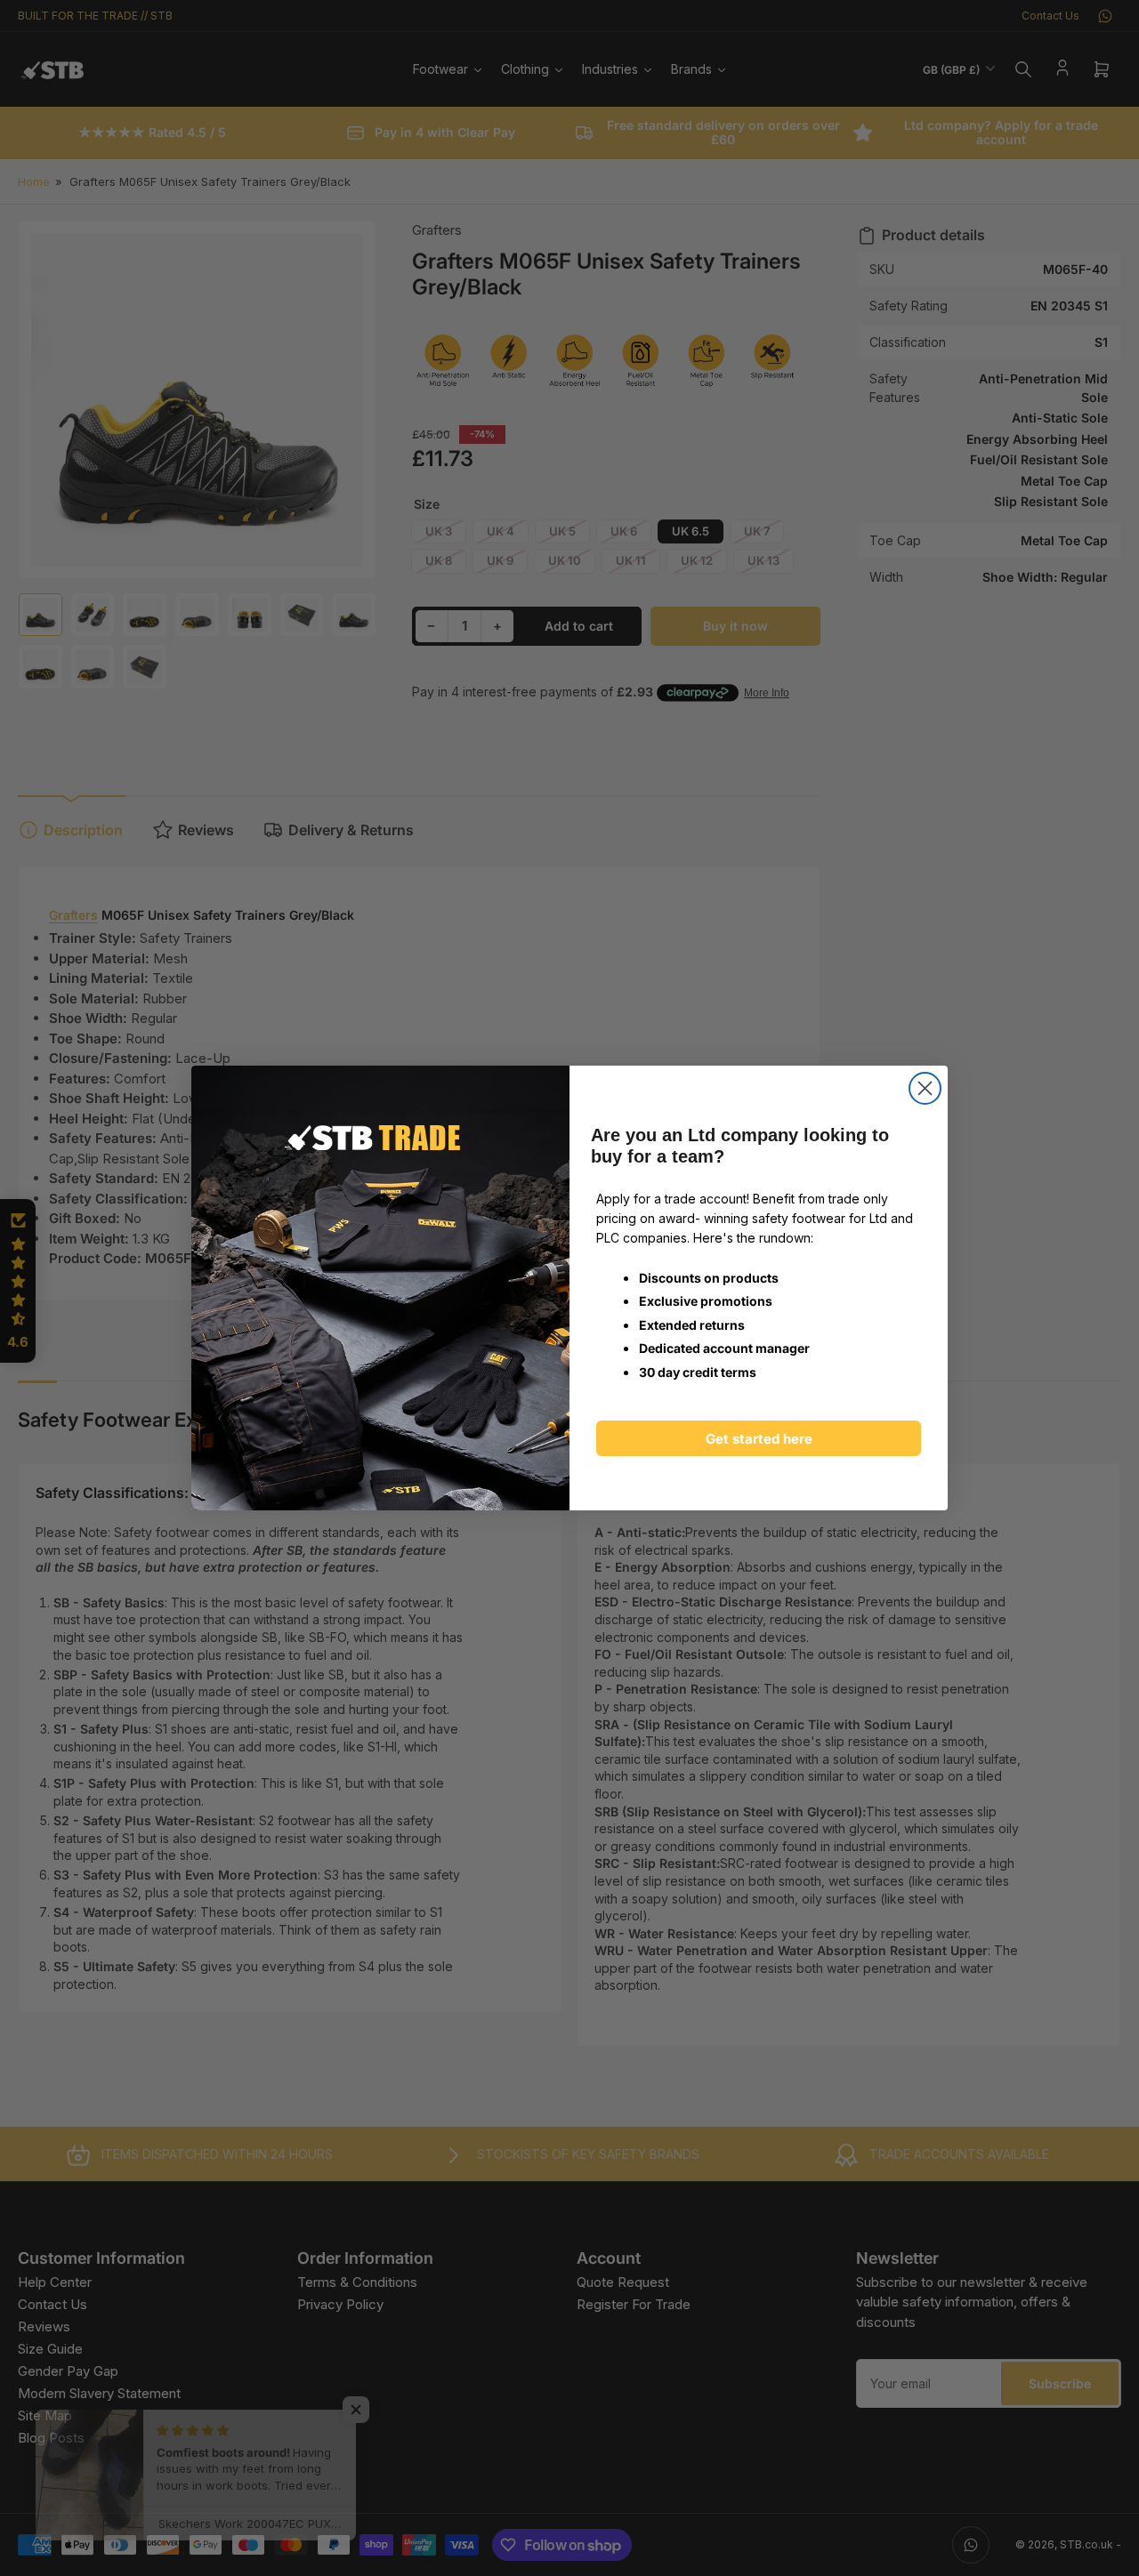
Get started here (759, 1439)
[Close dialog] (925, 1088)
